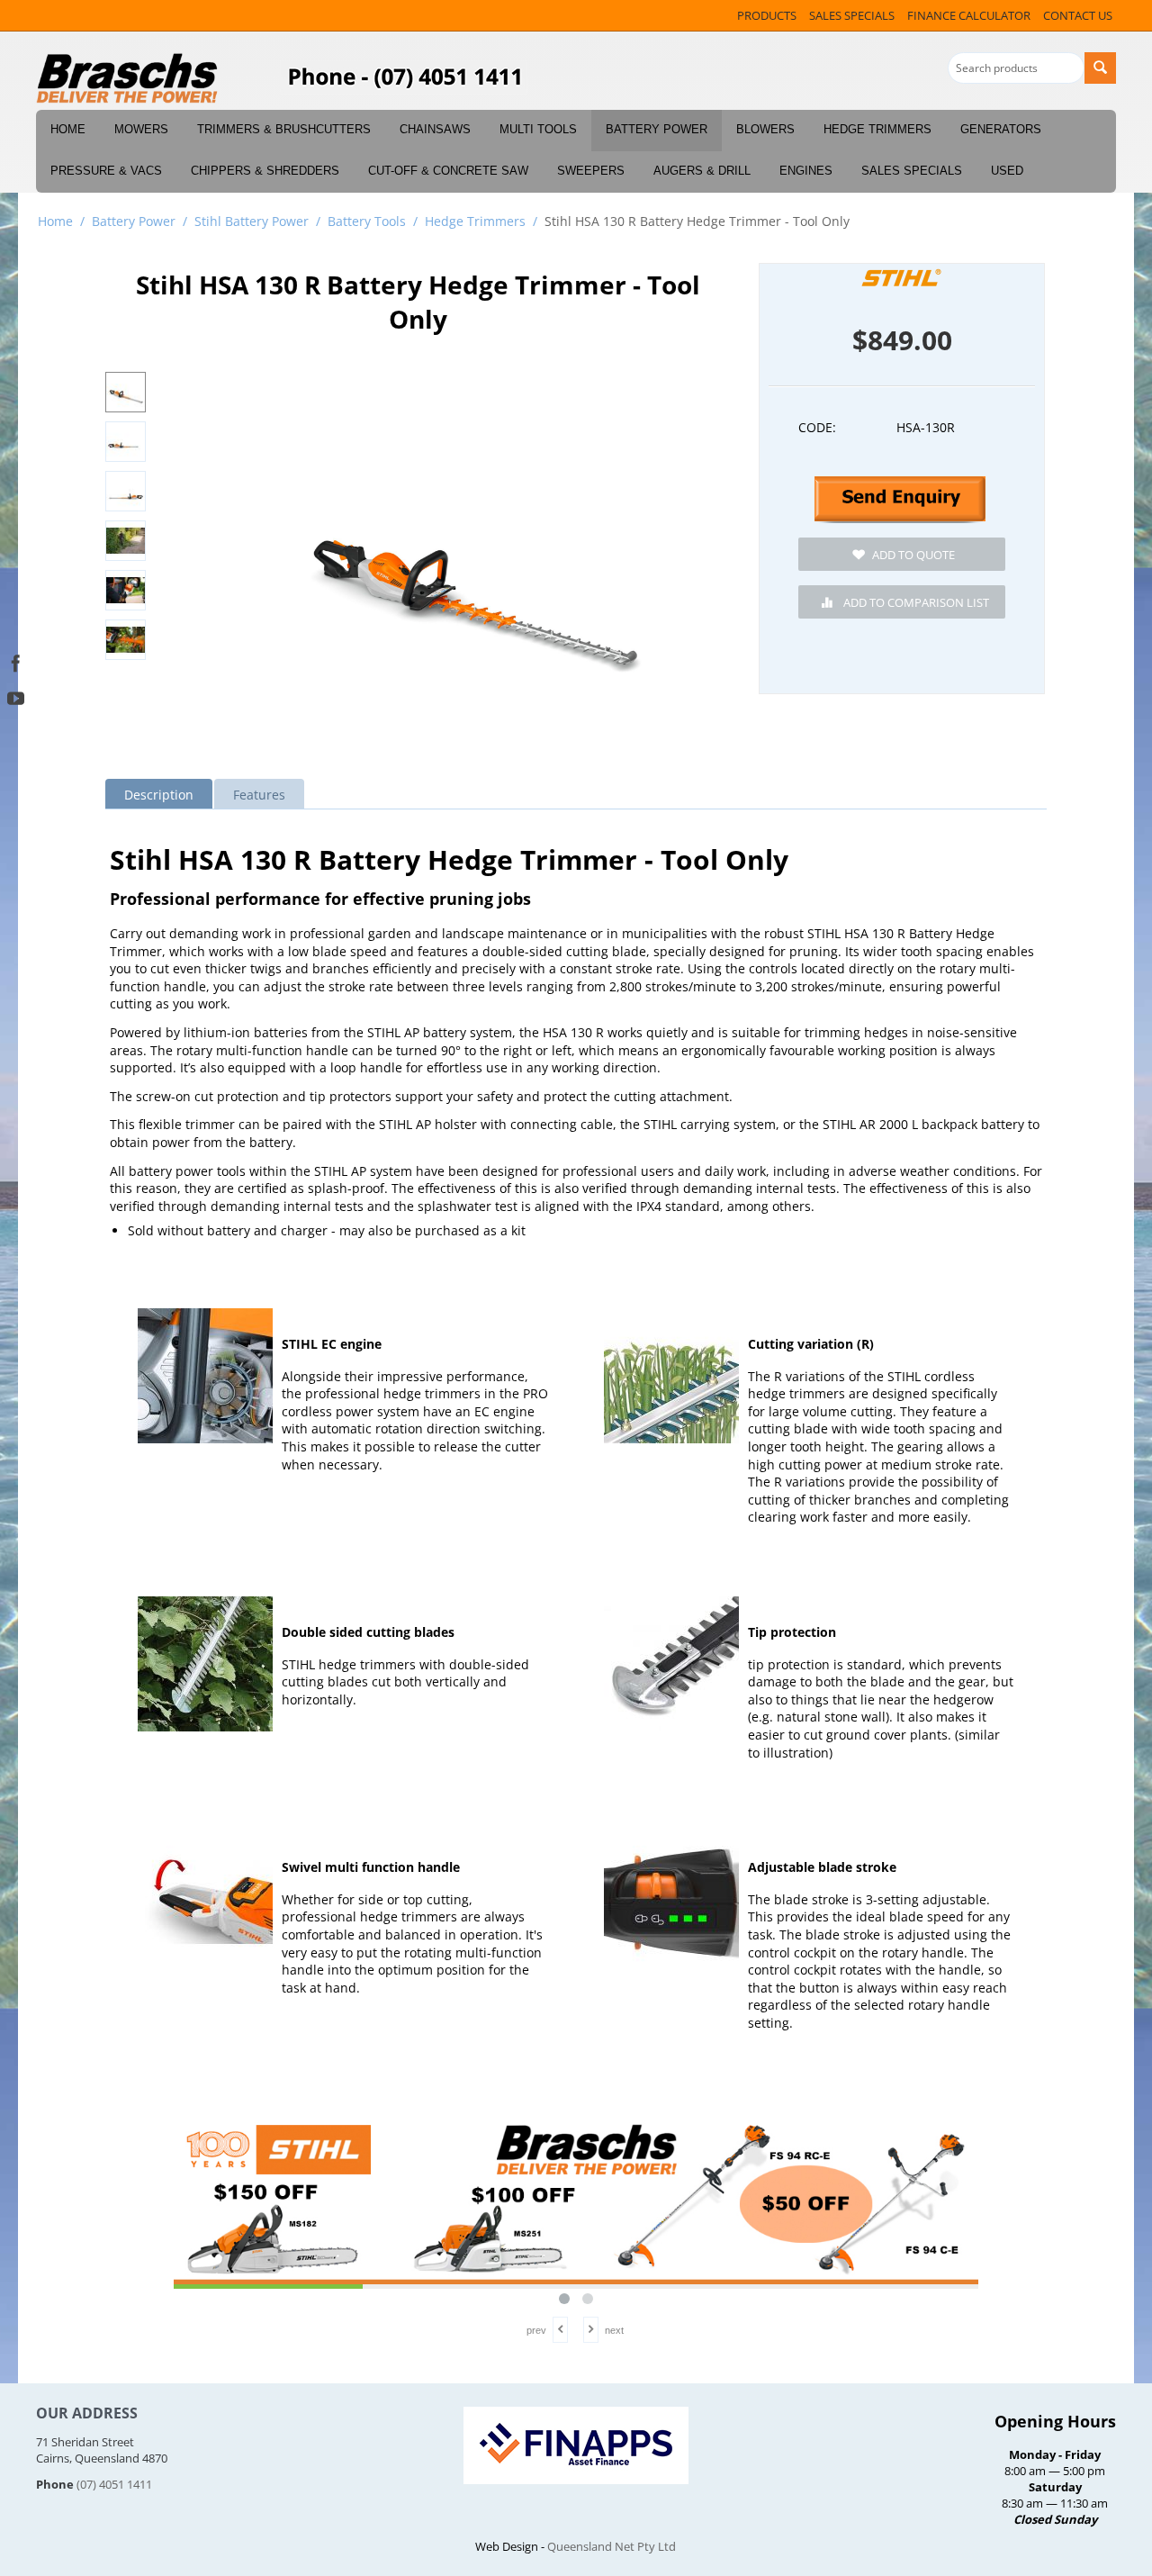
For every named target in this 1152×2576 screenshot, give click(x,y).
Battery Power (657, 129)
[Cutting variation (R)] (671, 1376)
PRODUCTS (767, 15)
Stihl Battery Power (252, 221)
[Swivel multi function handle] (205, 1899)
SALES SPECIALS (852, 15)
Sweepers (591, 171)
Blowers (765, 129)
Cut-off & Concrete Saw (448, 171)
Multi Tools (538, 129)
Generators (1001, 129)
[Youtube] (16, 696)
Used (1007, 171)
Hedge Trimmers (877, 129)
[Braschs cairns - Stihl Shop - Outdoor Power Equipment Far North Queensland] (128, 79)
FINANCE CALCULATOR (969, 15)
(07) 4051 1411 (114, 2484)
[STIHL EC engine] (205, 1376)
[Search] (1100, 68)
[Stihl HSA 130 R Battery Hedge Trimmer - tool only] (471, 561)
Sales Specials (912, 171)
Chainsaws (435, 129)
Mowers (141, 129)
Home (68, 129)
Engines (806, 171)
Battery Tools (367, 221)
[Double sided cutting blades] (205, 1664)
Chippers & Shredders (265, 171)
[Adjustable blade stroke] (671, 1899)
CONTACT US (1078, 15)
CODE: (817, 427)
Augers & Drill (702, 171)
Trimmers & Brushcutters (284, 129)
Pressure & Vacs (106, 171)
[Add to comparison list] (902, 602)
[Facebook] (16, 661)
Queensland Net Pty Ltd (612, 2546)
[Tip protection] (671, 1664)
